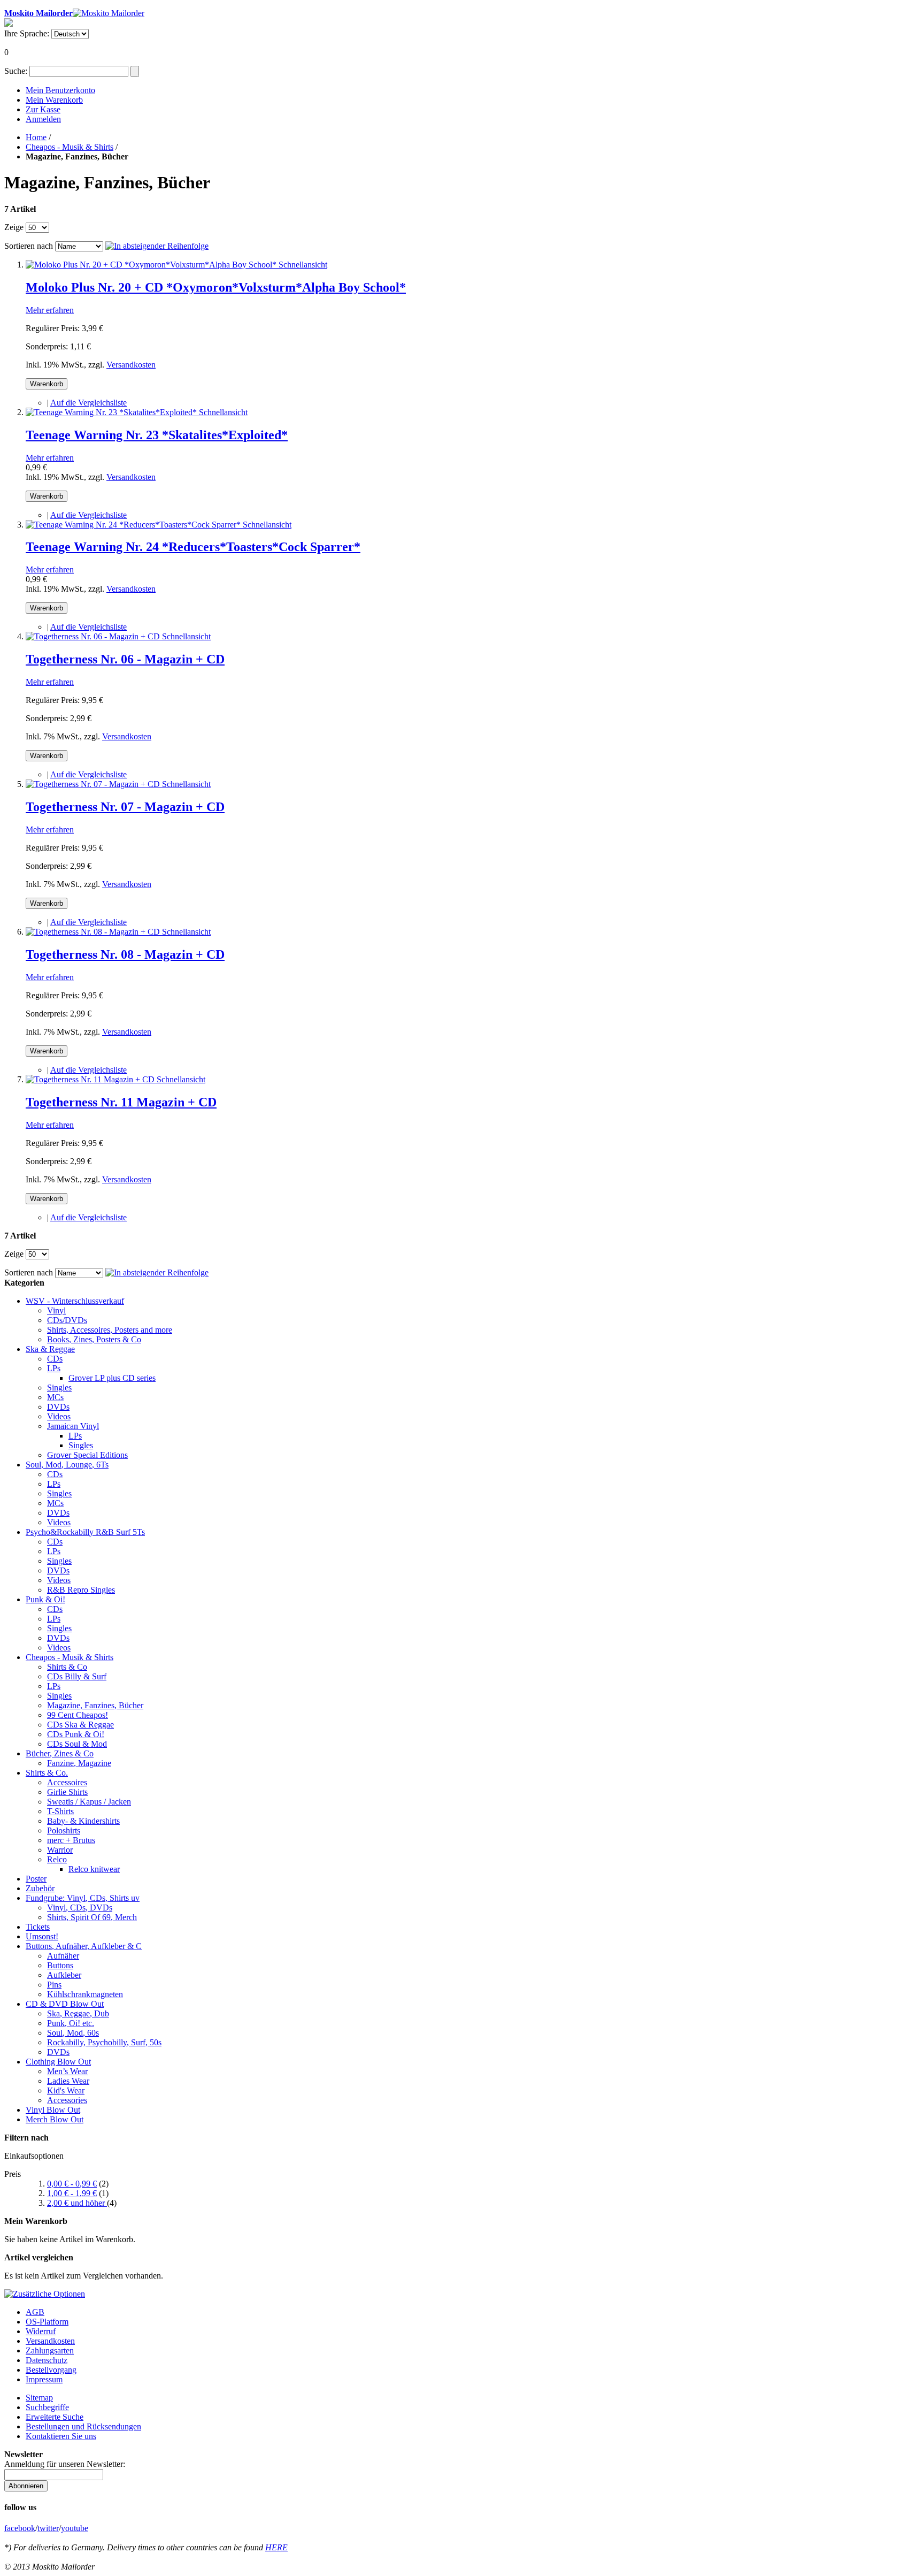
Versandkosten (131, 365)
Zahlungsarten (50, 2350)
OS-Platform (47, 2322)
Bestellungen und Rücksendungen (83, 2426)
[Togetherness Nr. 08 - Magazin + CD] (94, 932)
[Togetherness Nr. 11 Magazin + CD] (91, 1079)
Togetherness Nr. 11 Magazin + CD (121, 1102)
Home (36, 137)
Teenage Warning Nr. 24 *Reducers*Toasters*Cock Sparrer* (193, 547)
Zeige (14, 227)
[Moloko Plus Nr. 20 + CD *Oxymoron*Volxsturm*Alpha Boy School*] (152, 265)
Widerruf (41, 2331)
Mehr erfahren (50, 310)
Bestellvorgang (51, 2370)
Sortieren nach (29, 246)
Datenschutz (47, 2360)
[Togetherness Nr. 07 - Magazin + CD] (94, 784)
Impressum (44, 2379)
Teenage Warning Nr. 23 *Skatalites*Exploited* (157, 435)
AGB (35, 2312)
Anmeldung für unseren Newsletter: (65, 2464)
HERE (276, 2547)
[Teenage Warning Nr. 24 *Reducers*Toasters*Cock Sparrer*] (134, 525)
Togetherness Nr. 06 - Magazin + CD (125, 659)
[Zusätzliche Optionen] (45, 2294)
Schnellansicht (303, 265)
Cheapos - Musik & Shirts (70, 147)
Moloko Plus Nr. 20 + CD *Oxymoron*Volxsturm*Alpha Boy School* (216, 287)
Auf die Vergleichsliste (88, 403)
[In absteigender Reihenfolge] (157, 246)
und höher (77, 2203)
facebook (20, 2528)
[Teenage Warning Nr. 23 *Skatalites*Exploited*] (112, 412)
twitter (48, 2528)
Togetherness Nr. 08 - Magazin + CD (125, 954)
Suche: (16, 71)
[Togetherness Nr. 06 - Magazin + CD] (94, 636)
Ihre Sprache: (27, 33)
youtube (75, 2528)
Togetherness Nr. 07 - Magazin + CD (125, 807)
